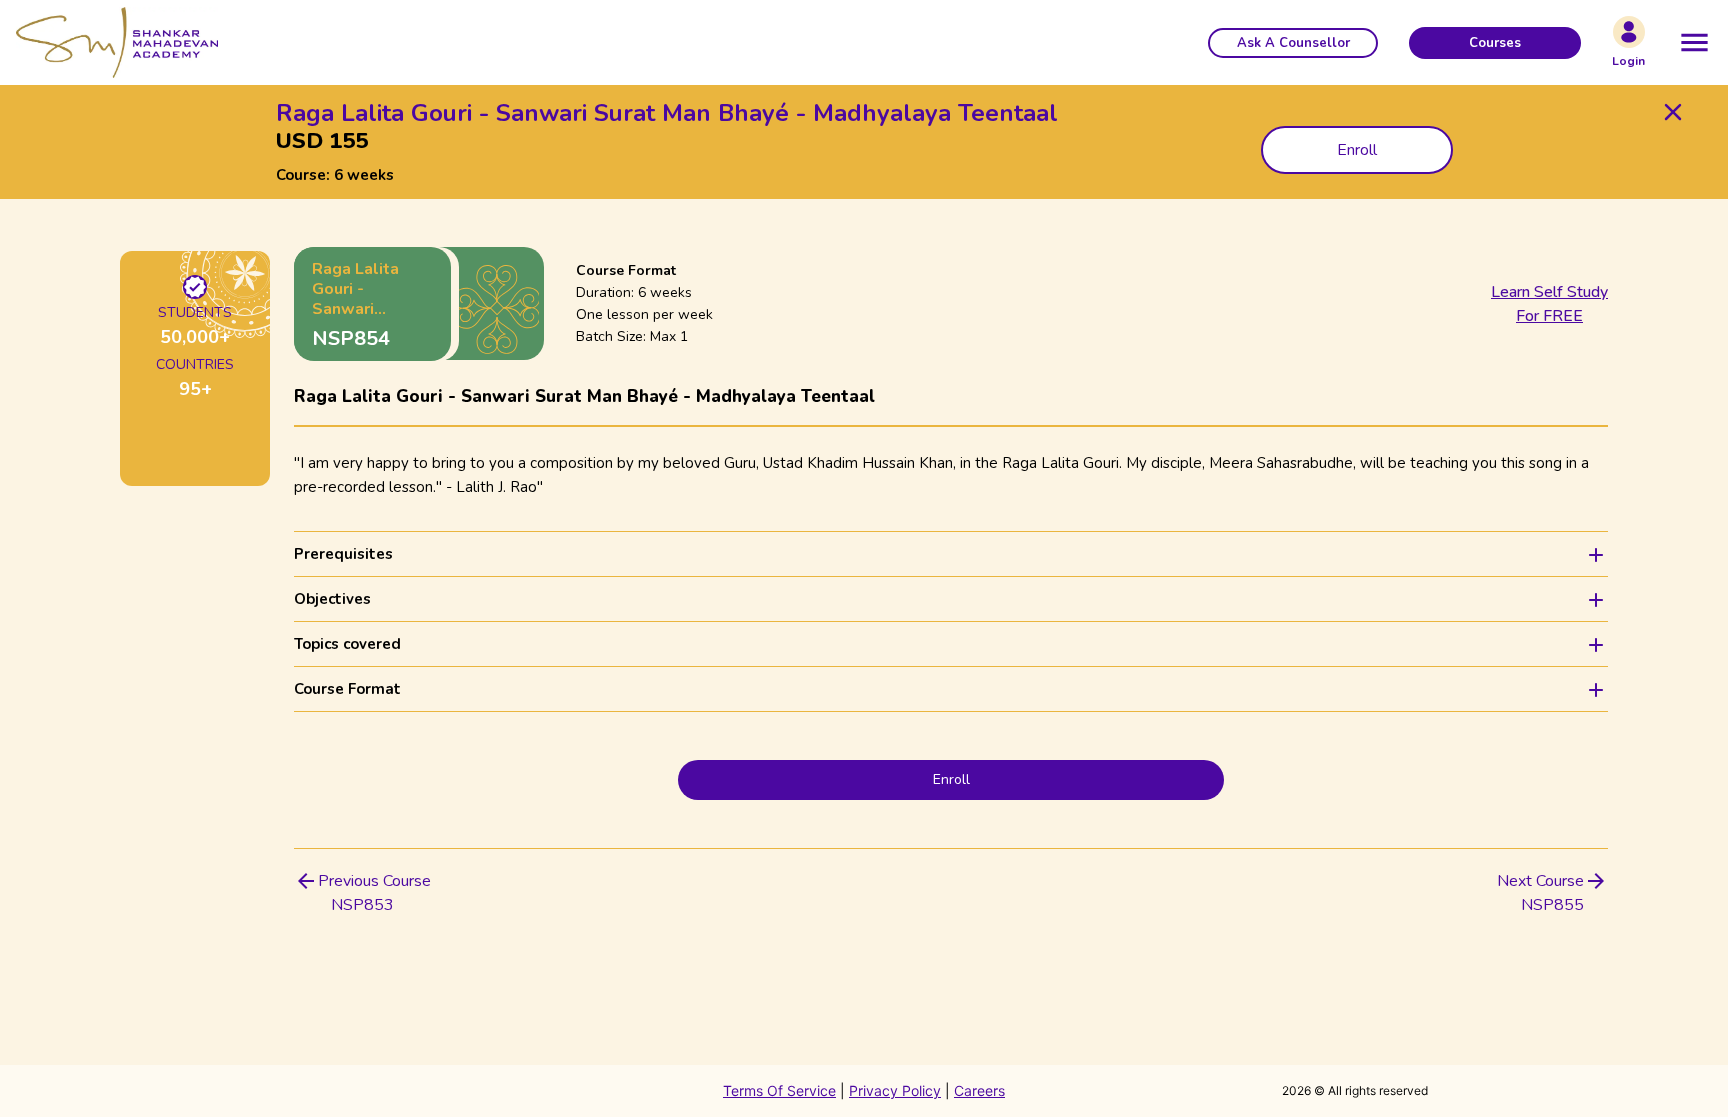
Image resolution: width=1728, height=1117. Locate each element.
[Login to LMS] (1629, 32)
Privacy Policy (895, 1090)
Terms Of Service (779, 1090)
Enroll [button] (1357, 150)
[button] (1293, 43)
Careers (979, 1090)
